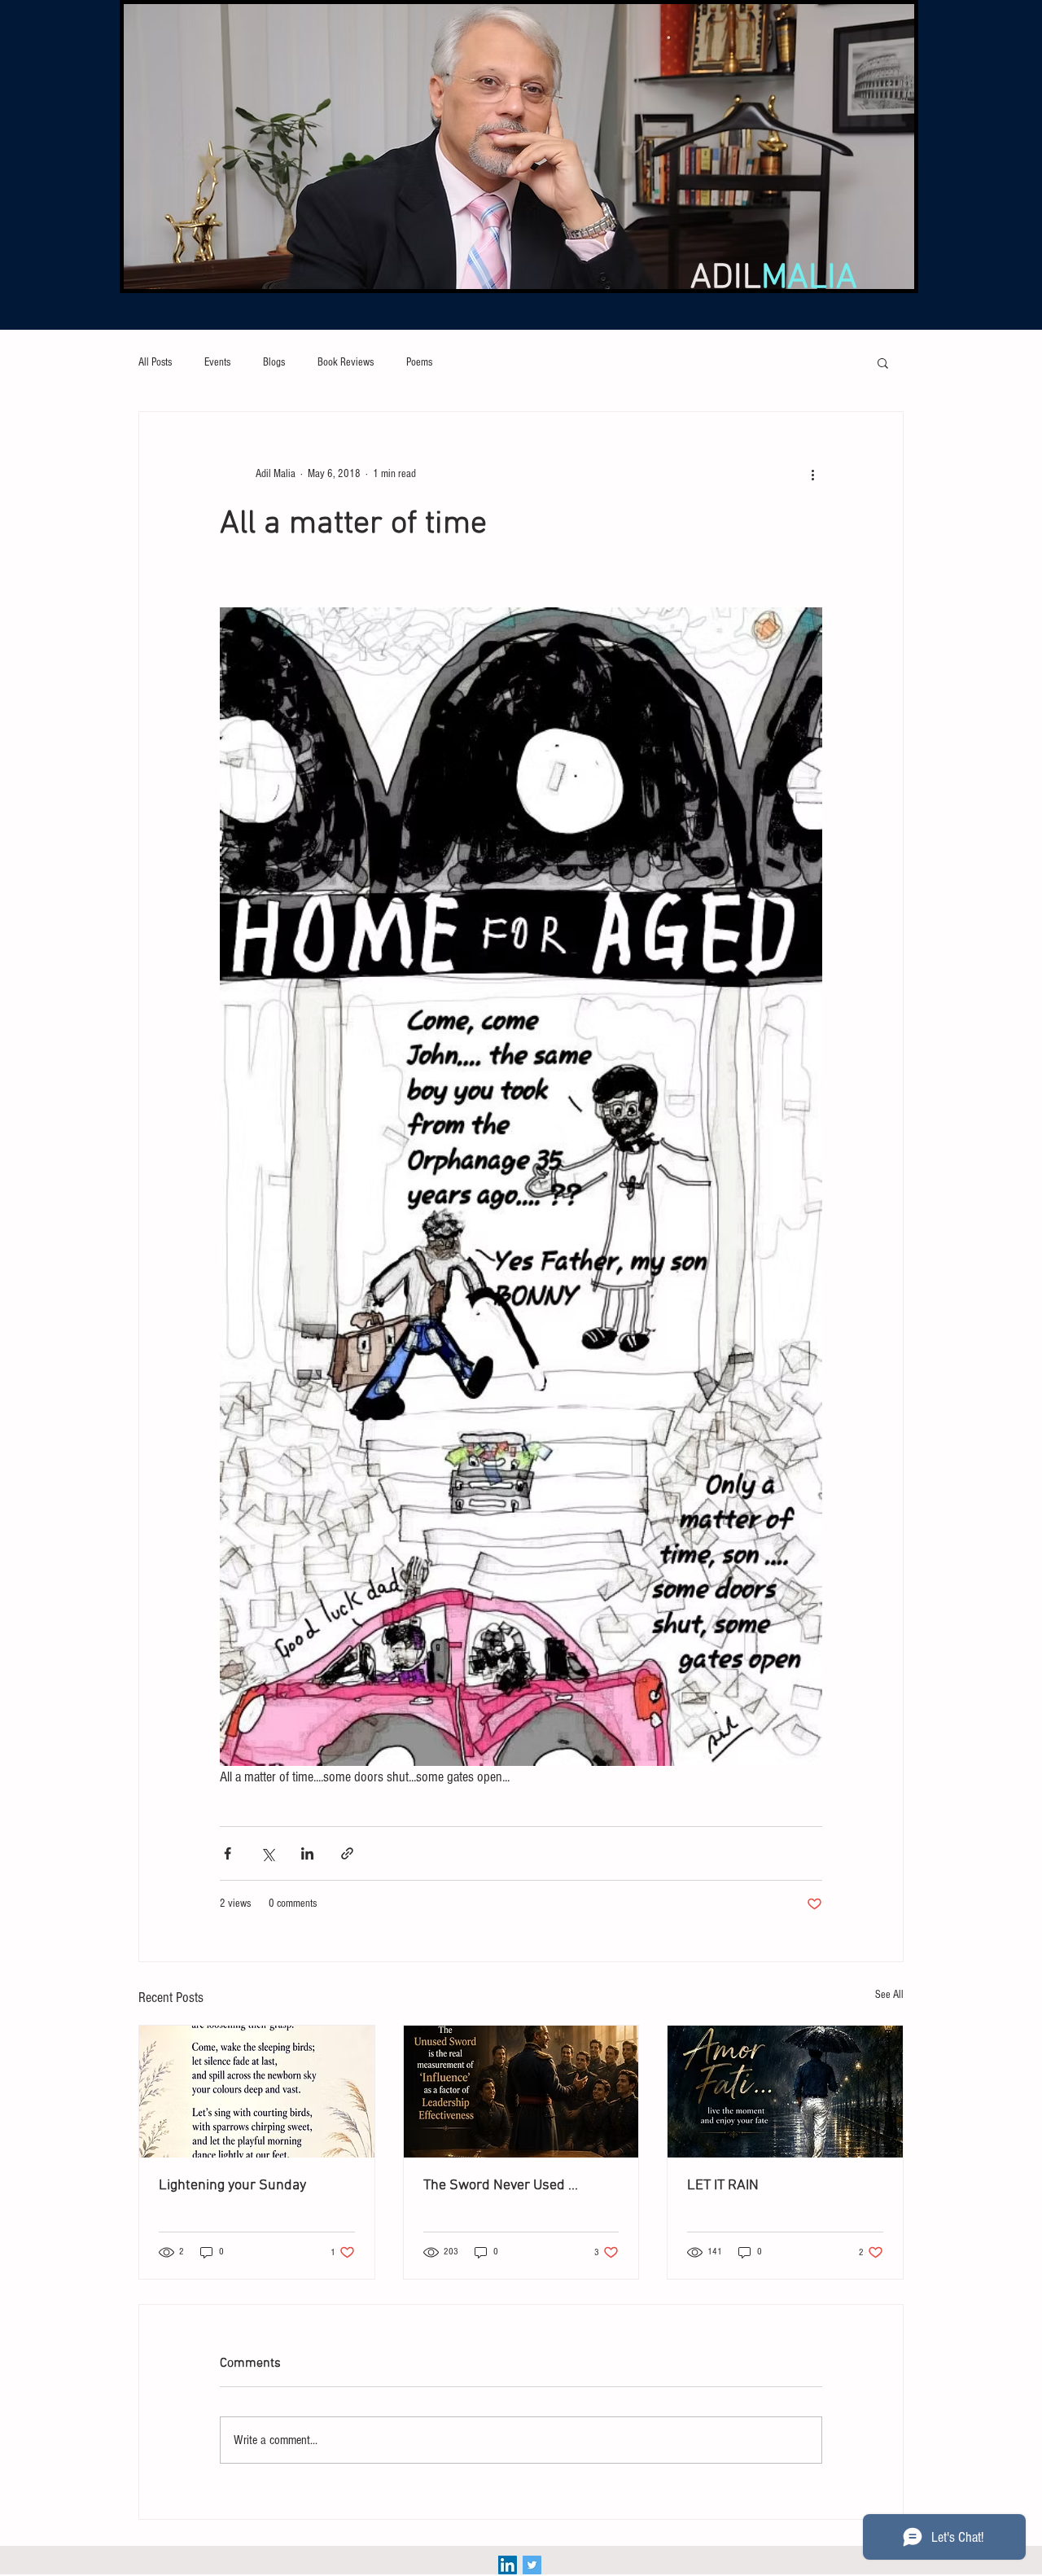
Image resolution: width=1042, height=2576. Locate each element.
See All (889, 1995)
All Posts (155, 362)
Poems (419, 362)
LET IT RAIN (723, 2186)
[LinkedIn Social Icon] (508, 2565)
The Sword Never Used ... (501, 2186)
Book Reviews (346, 362)
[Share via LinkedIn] (307, 1853)
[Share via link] (347, 1853)
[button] (883, 362)
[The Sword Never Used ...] (521, 2092)
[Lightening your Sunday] (257, 2092)
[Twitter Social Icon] (532, 2565)
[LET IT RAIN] (785, 2092)
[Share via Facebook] (228, 1853)
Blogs (274, 362)
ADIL (774, 278)
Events (217, 362)
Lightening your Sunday (232, 2186)
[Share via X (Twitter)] (267, 1853)
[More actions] (812, 474)
